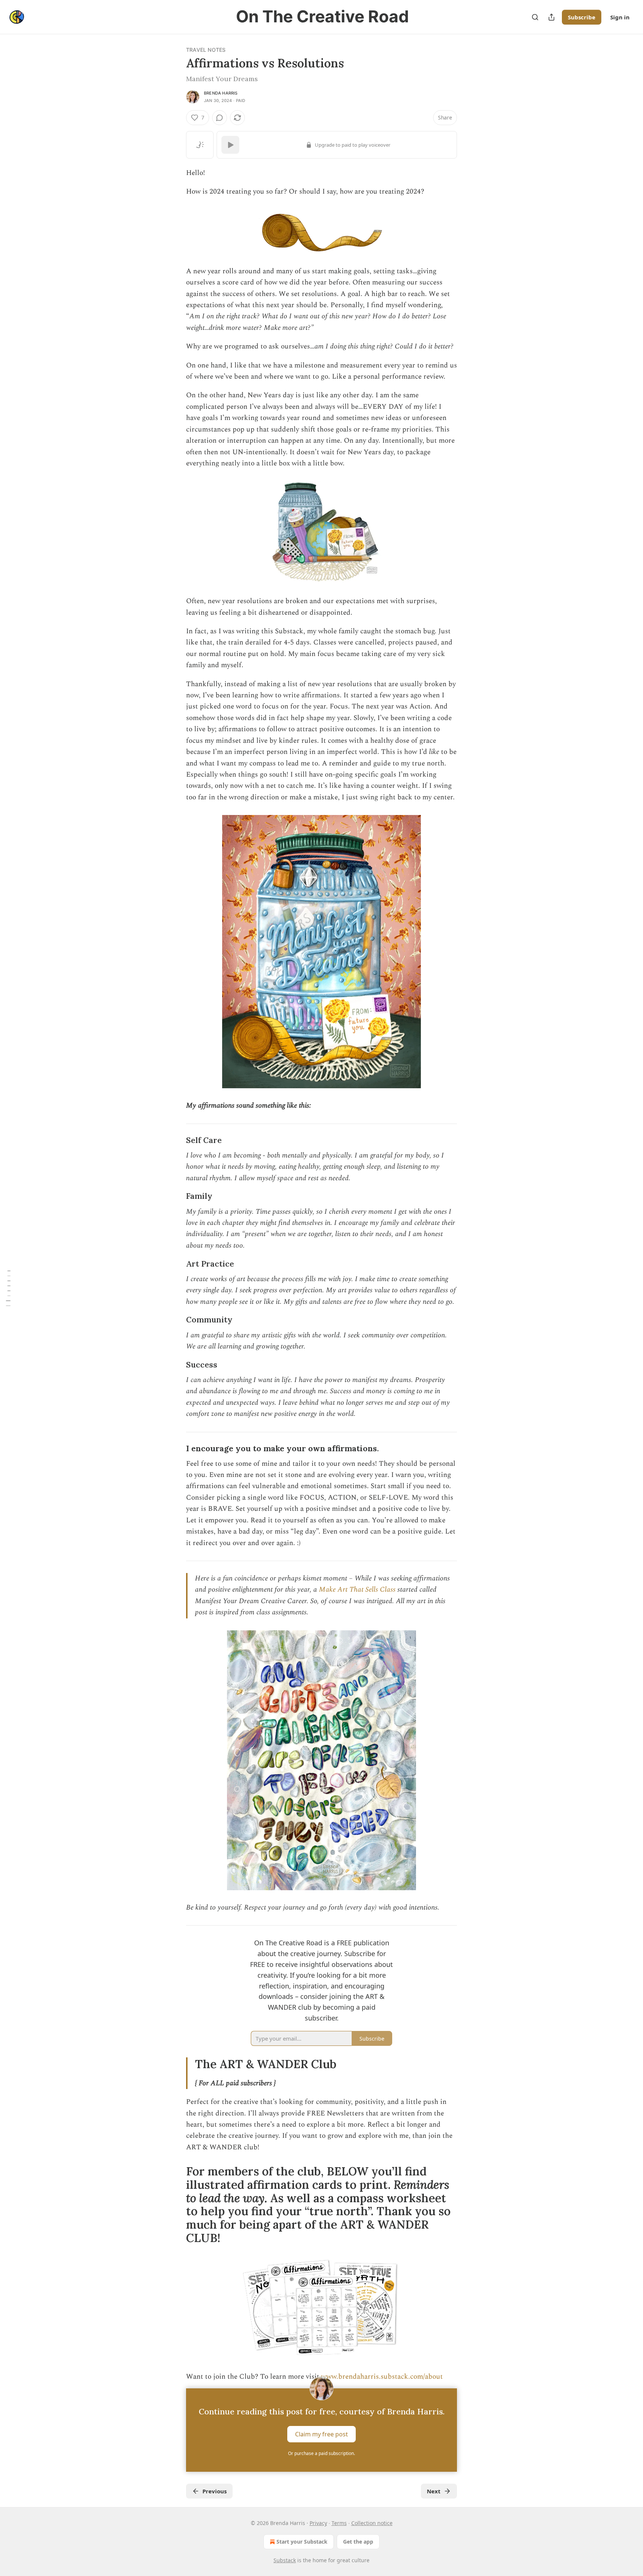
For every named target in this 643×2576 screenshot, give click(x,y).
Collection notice (372, 2523)
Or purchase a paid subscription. (321, 2453)
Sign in (620, 17)
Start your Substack (302, 2542)
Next (434, 2491)
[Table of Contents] (8, 1288)
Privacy (318, 2523)
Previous (215, 2491)
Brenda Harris (221, 93)
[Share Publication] (551, 17)
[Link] (176, 1140)
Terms (339, 2523)
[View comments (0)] (220, 118)
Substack (285, 2560)
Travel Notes (206, 50)
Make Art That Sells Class (358, 1590)
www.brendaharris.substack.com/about (382, 2377)
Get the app (358, 2542)
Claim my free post (321, 2434)
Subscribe (582, 17)
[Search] (535, 17)
